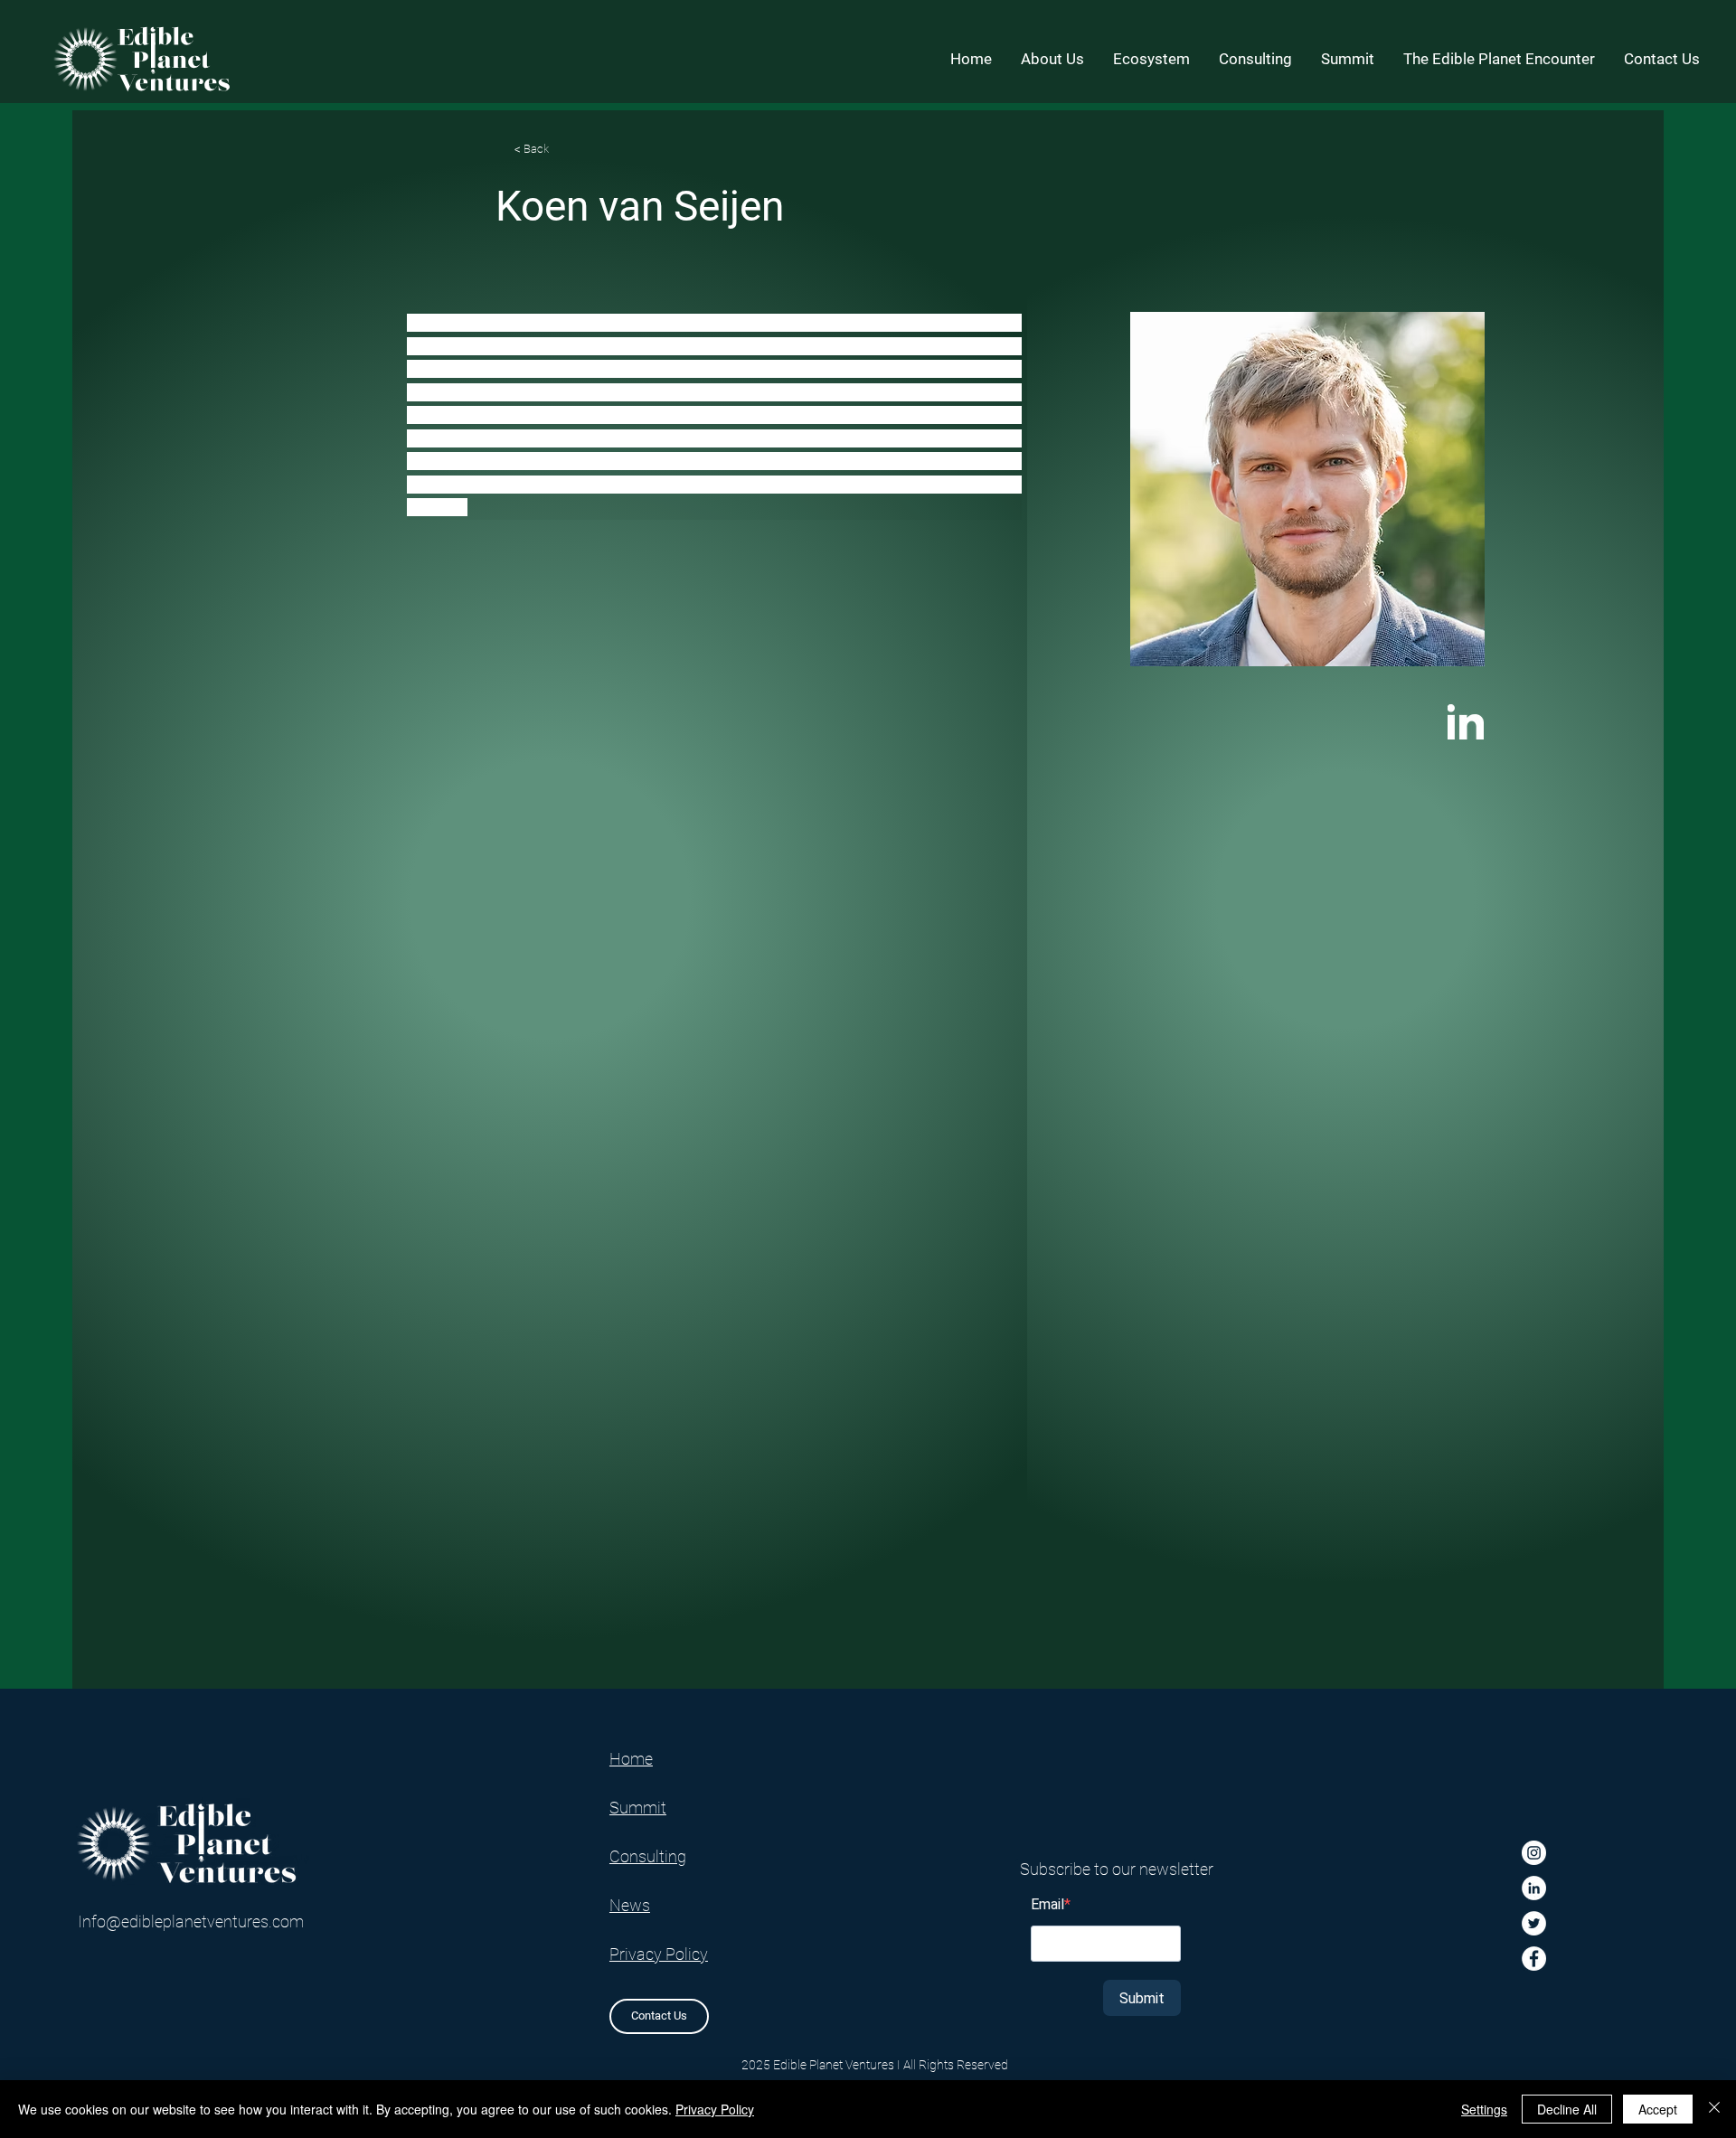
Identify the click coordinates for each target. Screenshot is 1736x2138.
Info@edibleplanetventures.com (191, 1921)
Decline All (1567, 2109)
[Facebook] (1534, 1959)
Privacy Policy (715, 2109)
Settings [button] (1484, 2109)
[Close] (1714, 2109)
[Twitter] (1534, 1923)
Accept (1658, 2109)
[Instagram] (1534, 1853)
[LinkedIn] (1534, 1888)
